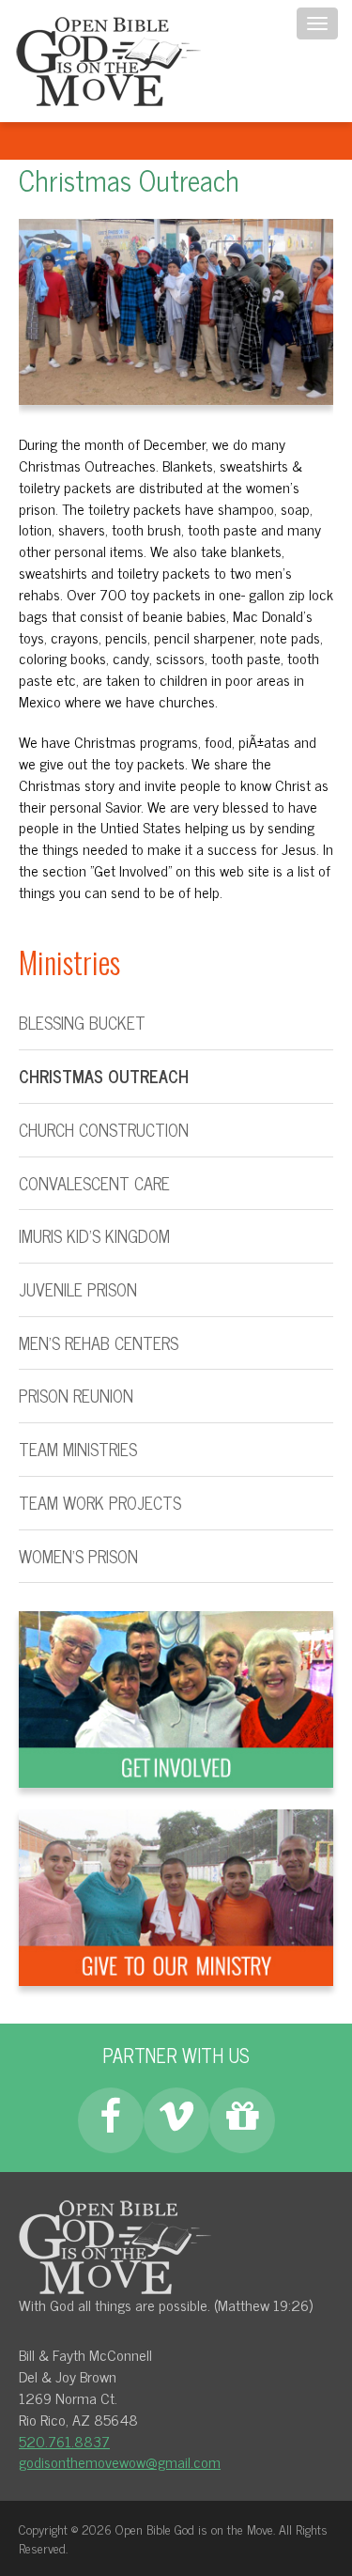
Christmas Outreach (104, 1077)
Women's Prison (78, 1557)
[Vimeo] (176, 2120)
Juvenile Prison (78, 1290)
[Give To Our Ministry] (176, 1895)
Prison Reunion (76, 1397)
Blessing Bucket (82, 1024)
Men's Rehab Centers (99, 1344)
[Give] (242, 2120)
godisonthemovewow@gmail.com (120, 2461)
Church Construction (104, 1131)
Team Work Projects (100, 1504)
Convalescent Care (94, 1184)
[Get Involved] (176, 1697)
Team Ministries (78, 1450)
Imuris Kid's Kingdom (94, 1237)
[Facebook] (111, 2120)
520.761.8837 (64, 2441)
